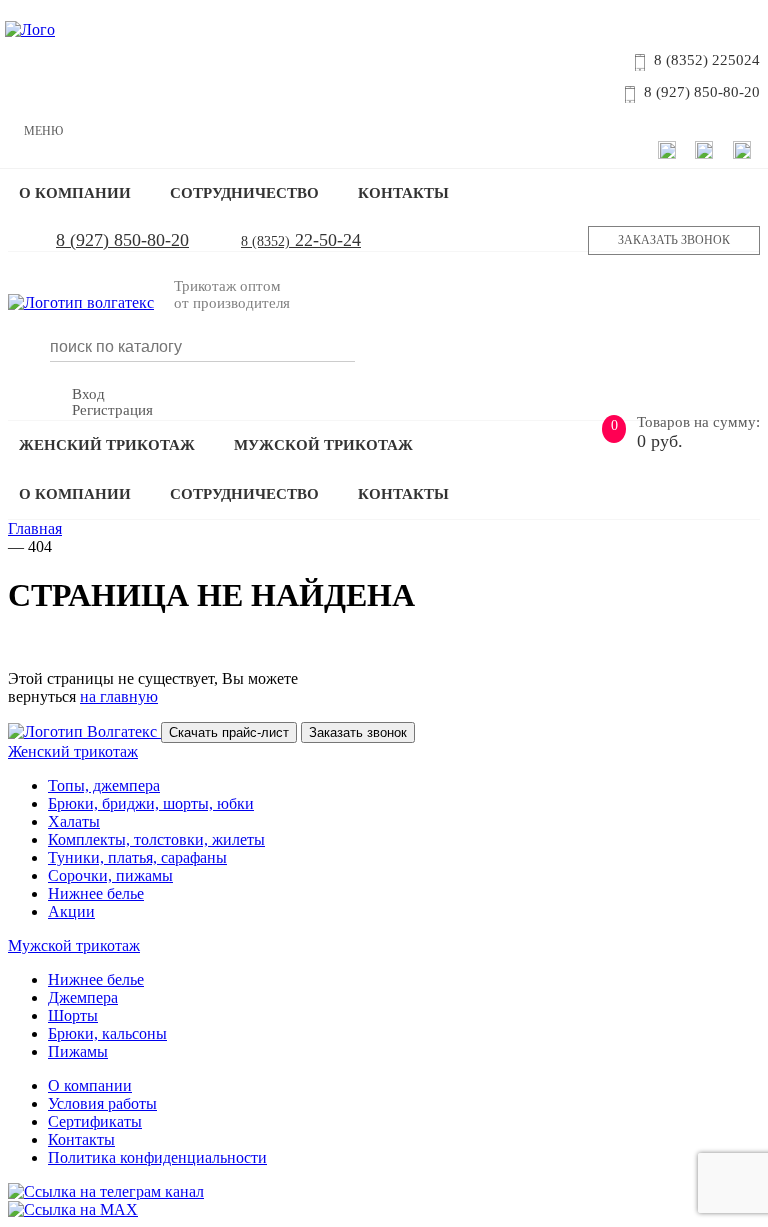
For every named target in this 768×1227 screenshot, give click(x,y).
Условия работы (102, 1103)
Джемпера (83, 997)
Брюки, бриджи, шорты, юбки (151, 803)
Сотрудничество (244, 193)
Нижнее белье (96, 893)
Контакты (403, 193)
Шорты (73, 1015)
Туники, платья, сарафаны (137, 857)
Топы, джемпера (104, 785)
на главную (119, 696)
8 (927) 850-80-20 (122, 240)
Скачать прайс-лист (229, 732)
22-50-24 (301, 240)
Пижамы (78, 1051)
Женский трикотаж (107, 445)
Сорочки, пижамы (110, 875)
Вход (88, 394)
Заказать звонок (674, 240)
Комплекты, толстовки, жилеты (156, 839)
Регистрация (112, 410)
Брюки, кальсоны (107, 1033)
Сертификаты (95, 1121)
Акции (71, 911)
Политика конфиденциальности (157, 1157)
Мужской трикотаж (323, 445)
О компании (75, 193)
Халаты (74, 821)
